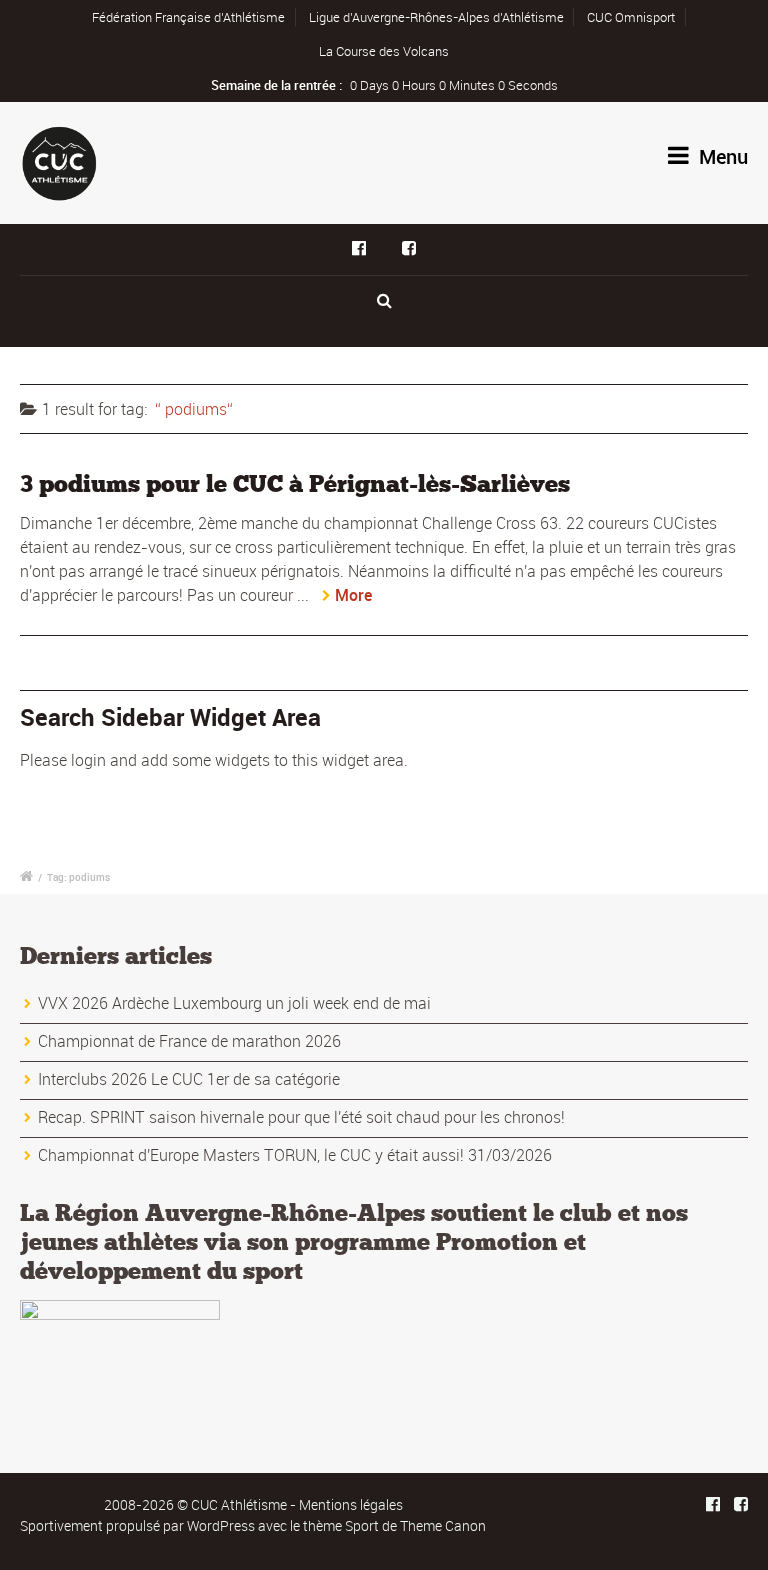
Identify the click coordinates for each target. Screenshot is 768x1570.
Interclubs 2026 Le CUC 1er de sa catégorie (189, 1079)
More (353, 595)
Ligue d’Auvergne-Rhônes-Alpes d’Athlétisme (436, 17)
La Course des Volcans (384, 51)
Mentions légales (351, 1504)
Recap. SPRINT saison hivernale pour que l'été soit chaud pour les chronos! (301, 1117)
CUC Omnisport (631, 17)
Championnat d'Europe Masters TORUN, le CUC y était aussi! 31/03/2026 (295, 1155)
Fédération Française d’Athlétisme (188, 17)
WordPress (221, 1525)
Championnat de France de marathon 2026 (189, 1041)
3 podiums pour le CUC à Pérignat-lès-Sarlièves (295, 483)
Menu (721, 156)
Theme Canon (443, 1525)
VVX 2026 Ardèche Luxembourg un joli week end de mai (234, 1003)
